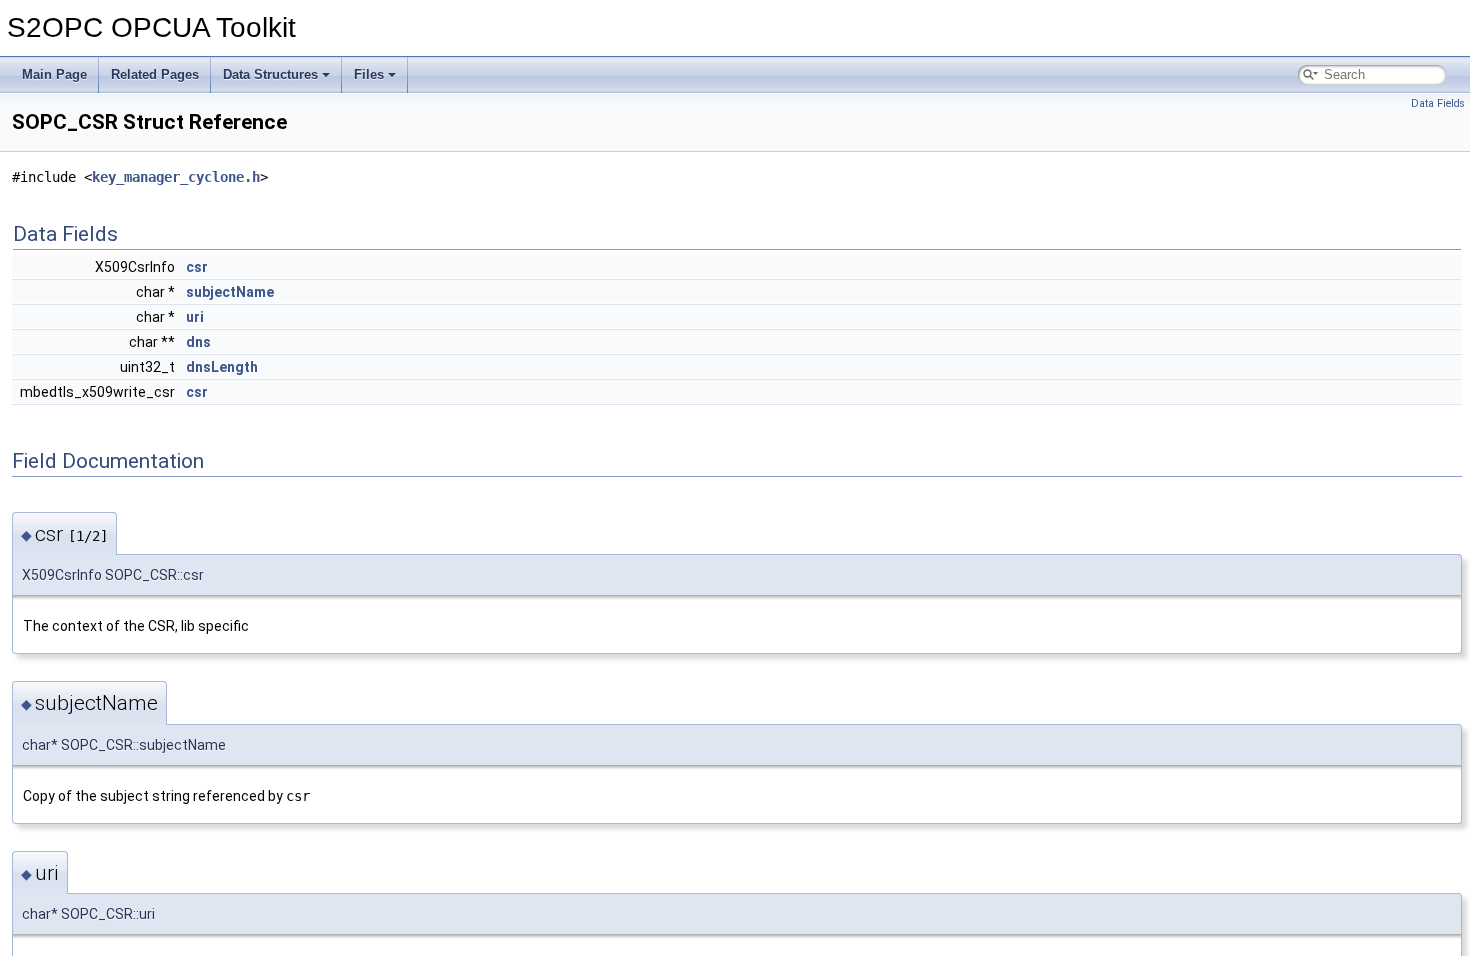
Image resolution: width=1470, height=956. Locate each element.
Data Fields (1438, 103)
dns (198, 342)
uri (195, 317)
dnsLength (222, 367)
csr (197, 267)
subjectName (230, 292)
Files (369, 74)
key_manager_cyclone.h (176, 177)
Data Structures (270, 74)
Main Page (54, 74)
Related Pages (155, 74)
